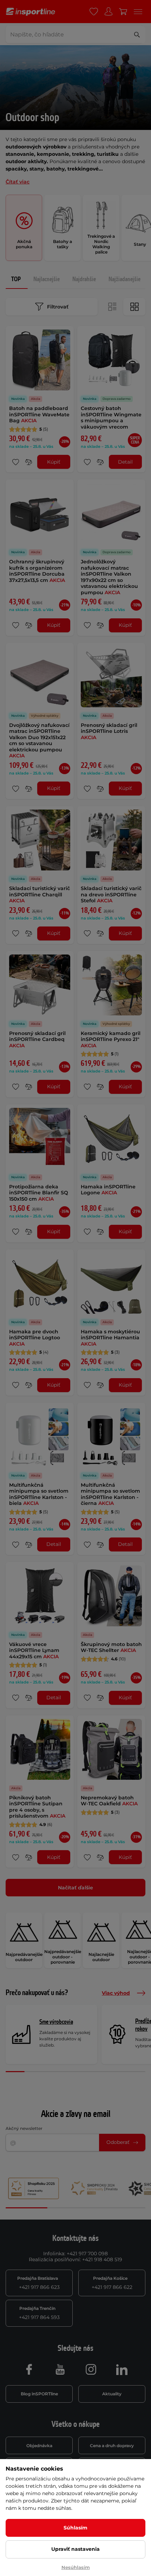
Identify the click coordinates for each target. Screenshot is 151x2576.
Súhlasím (75, 2528)
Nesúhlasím (76, 2567)
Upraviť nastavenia (75, 2549)
